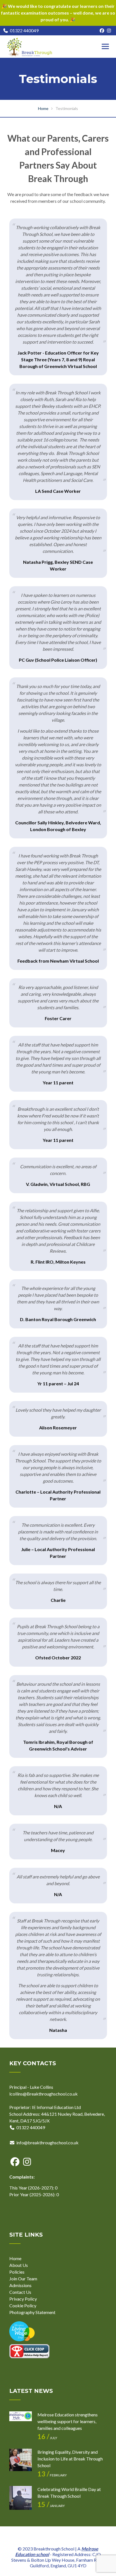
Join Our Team (23, 2279)
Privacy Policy (23, 2299)
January (51, 2506)
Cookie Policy (23, 2305)
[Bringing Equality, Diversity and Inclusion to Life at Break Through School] (21, 2460)
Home (15, 2258)
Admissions (20, 2285)
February (52, 2475)
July (47, 2438)
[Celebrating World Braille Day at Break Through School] (21, 2497)
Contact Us (20, 2292)
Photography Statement (32, 2312)
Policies (17, 2272)
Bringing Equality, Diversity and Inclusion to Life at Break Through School (70, 2459)
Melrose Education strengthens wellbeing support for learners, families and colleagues (68, 2421)
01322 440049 (24, 30)
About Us (19, 2265)
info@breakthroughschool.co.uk (47, 2143)
